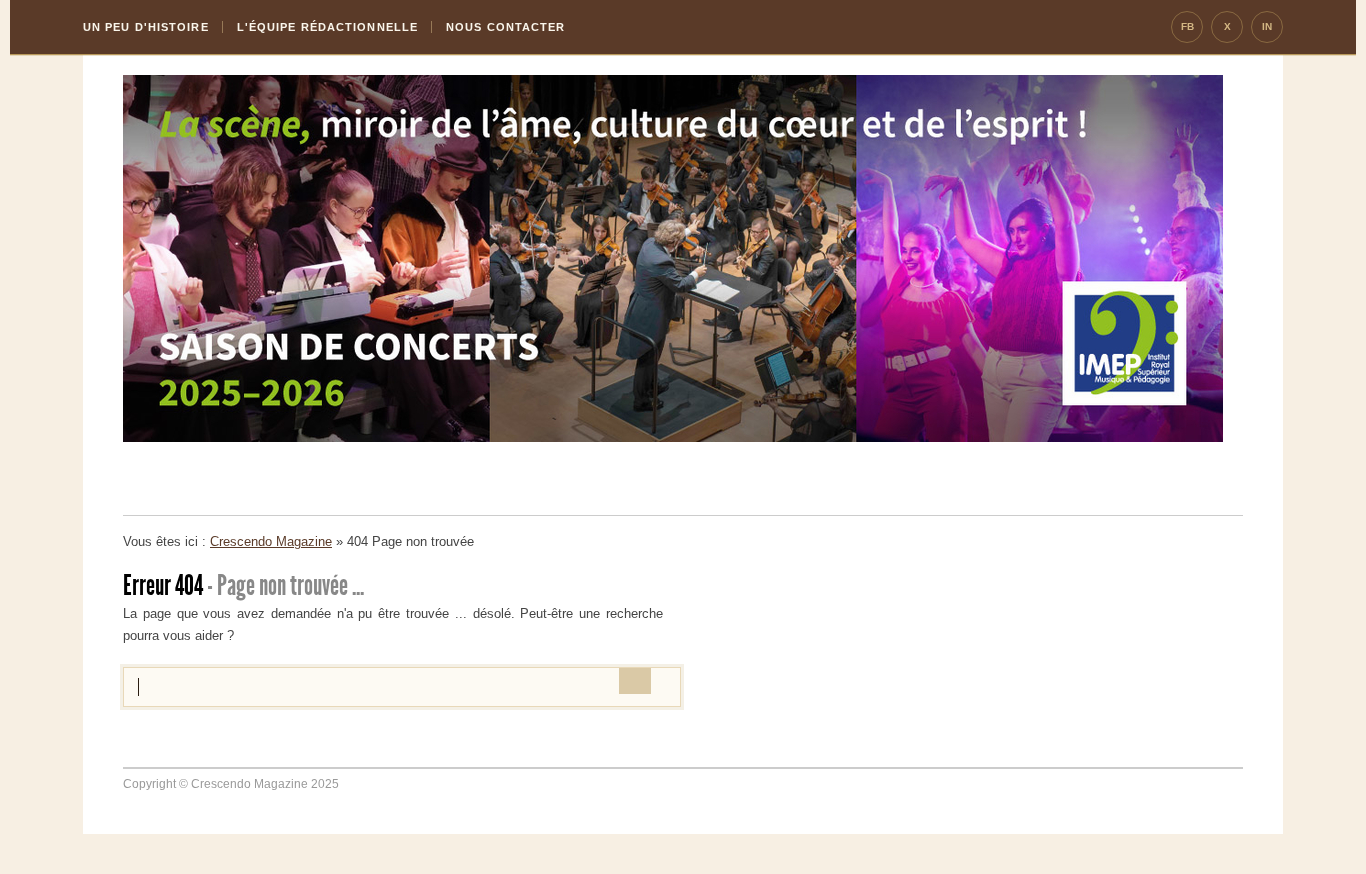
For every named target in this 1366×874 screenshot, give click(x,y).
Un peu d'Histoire (146, 27)
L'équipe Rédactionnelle (327, 27)
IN (1267, 26)
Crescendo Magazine (271, 541)
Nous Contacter (505, 27)
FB (1187, 26)
